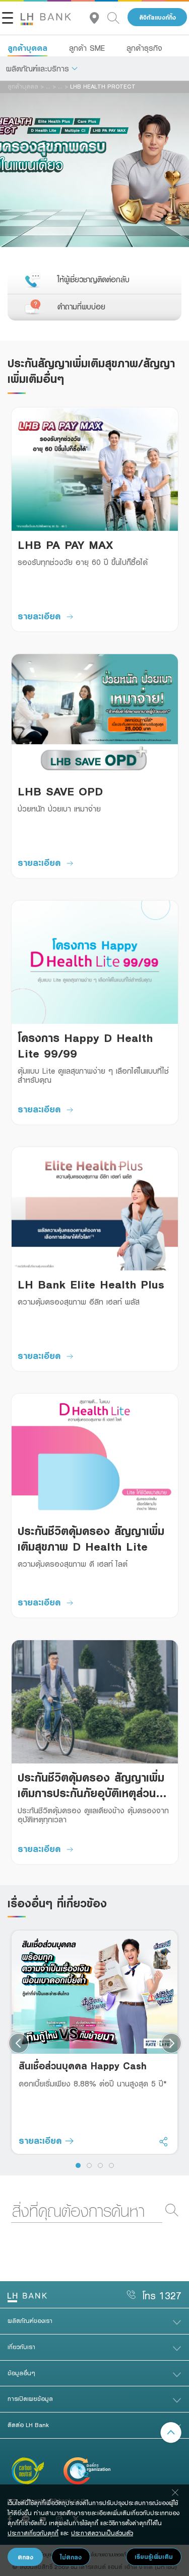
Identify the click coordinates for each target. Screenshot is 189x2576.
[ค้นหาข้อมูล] (117, 17)
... (48, 86)
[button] (42, 68)
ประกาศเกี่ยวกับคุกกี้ (33, 2533)
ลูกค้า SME (87, 48)
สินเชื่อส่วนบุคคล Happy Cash (83, 2066)
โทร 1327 (162, 2296)
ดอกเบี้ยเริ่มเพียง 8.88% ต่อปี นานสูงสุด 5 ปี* (93, 2083)
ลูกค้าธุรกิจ (144, 48)
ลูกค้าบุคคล (27, 48)
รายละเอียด (39, 616)
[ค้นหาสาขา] (99, 17)
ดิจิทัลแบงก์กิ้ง (157, 17)
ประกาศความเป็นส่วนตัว (102, 2533)
